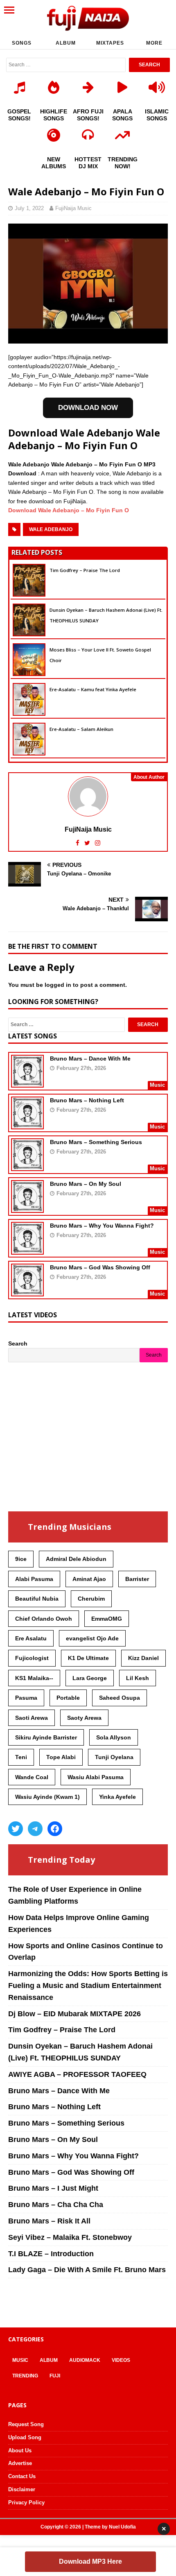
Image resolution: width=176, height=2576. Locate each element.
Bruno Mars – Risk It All (49, 2221)
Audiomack (85, 2360)
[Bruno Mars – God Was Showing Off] (27, 1291)
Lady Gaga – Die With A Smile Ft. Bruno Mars (87, 2270)
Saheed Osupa (120, 1698)
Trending (25, 2376)
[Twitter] (16, 1829)
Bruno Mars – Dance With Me (90, 1058)
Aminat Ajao (89, 1579)
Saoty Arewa (84, 1718)
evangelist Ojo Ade (92, 1638)
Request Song (26, 2424)
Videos (121, 2360)
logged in (58, 985)
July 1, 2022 (29, 208)
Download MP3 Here (90, 2561)
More (154, 43)
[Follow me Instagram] (98, 843)
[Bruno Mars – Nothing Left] (27, 1124)
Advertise (20, 2463)
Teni (21, 1757)
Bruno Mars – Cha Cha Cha (56, 2205)
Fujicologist (32, 1658)
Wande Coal (32, 1777)
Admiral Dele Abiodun (76, 1559)
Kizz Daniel (143, 1658)
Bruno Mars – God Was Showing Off (100, 1267)
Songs (22, 43)
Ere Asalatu (31, 1638)
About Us (20, 2450)
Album (66, 43)
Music (20, 2360)
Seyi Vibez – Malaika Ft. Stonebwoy (70, 2237)
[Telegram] (35, 1829)
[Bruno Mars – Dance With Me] (27, 1082)
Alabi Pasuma (34, 1579)
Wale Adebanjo (51, 529)
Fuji (55, 2376)
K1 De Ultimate (88, 1658)
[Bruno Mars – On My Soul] (27, 1207)
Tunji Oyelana (114, 1757)
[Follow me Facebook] (78, 843)
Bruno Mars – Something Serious (96, 1142)
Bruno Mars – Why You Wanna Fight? (102, 1226)
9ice (21, 1559)
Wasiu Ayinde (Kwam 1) (47, 1797)
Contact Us (22, 2476)
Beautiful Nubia (37, 1599)
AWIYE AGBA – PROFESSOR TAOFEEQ (77, 2074)
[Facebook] (55, 1829)
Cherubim (91, 1599)
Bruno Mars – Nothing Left (87, 1100)
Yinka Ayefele (117, 1797)
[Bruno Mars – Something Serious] (27, 1165)
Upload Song (25, 2437)
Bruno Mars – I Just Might (53, 2188)
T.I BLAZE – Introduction (51, 2254)
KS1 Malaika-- (34, 1678)
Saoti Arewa (32, 1718)
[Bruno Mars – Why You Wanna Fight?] (27, 1249)
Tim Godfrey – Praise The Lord (85, 570)
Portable (68, 1698)
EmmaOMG (107, 1619)
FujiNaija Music (73, 208)
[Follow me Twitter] (88, 843)
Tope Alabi (61, 1757)
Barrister (137, 1579)
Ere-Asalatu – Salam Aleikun (81, 729)
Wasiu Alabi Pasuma (96, 1777)
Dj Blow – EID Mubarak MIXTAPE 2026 (74, 2014)
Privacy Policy (26, 2502)
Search (18, 1343)
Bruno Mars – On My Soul (86, 1184)
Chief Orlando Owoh (44, 1619)
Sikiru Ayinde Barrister (46, 1737)
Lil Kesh (138, 1678)
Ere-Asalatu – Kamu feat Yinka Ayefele (93, 689)
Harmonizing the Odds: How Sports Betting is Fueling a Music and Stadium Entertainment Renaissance (88, 1986)
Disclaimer (22, 2489)
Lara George (90, 1678)
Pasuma (26, 1698)
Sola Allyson (114, 1737)
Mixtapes (110, 43)
